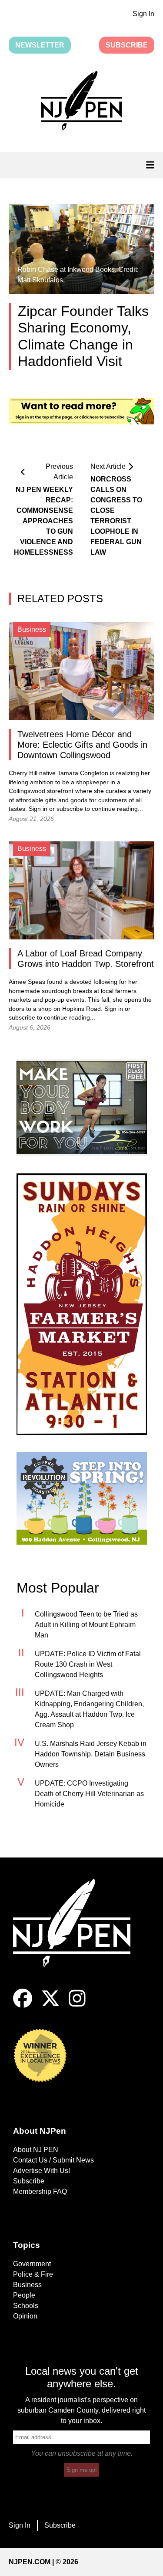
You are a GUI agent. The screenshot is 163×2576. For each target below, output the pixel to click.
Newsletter (40, 45)
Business (27, 2285)
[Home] (78, 1934)
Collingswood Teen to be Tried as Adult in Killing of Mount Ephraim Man (86, 1625)
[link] (82, 1107)
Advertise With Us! (42, 2171)
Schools (26, 2306)
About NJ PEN (36, 2150)
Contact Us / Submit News (53, 2160)
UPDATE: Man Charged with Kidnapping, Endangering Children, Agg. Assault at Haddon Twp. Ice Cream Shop (89, 1709)
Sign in (38, 809)
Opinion (25, 2316)
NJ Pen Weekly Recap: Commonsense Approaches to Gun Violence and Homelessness (45, 521)
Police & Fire (33, 2274)
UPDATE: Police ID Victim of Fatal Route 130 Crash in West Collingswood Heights (88, 1664)
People (24, 2295)
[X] (50, 2005)
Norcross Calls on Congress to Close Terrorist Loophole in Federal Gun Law (116, 516)
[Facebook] (23, 2005)
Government (32, 2264)
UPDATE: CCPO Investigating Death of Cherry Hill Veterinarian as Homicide (89, 1794)
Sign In (143, 14)
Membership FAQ (40, 2191)
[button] (81, 103)
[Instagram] (77, 2005)
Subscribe (127, 45)
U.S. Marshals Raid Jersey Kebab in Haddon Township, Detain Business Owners (91, 1754)
